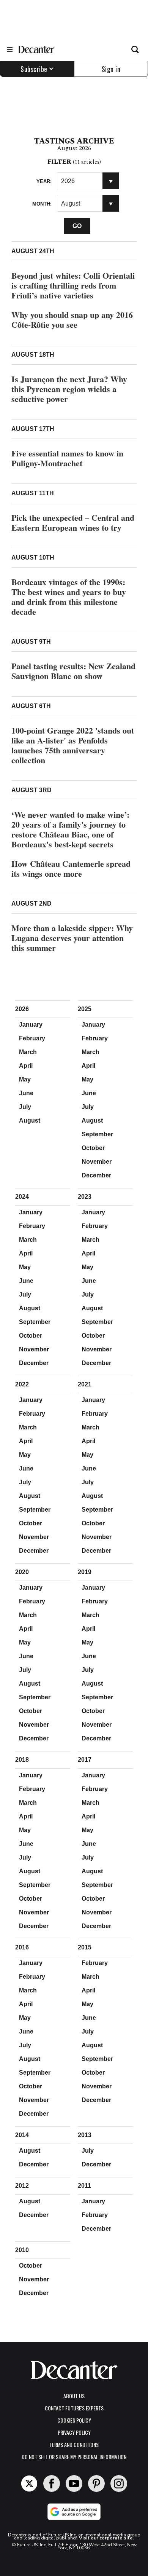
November (97, 1162)
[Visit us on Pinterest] (96, 2483)
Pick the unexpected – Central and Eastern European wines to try (73, 522)
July (25, 1107)
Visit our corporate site (106, 2538)
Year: (44, 181)
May (25, 1079)
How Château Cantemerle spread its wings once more (71, 869)
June (26, 1093)
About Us (74, 2396)
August (30, 1121)
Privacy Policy (74, 2432)
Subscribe (34, 69)
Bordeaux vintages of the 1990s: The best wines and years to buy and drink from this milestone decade (69, 597)
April (26, 1066)
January (31, 1025)
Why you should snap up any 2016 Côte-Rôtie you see (72, 320)
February (32, 1038)
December (96, 1175)
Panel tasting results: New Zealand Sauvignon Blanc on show (73, 671)
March (28, 1052)
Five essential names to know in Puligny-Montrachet (67, 458)
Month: (42, 204)
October (93, 1148)
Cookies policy (74, 2420)
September (97, 1134)
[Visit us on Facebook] (52, 2483)
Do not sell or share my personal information (74, 2457)
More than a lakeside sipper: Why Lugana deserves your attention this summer (72, 938)
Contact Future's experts (74, 2408)
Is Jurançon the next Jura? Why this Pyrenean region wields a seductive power (69, 389)
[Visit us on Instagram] (119, 2483)
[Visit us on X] (29, 2483)
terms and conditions (74, 2444)
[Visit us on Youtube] (74, 2483)
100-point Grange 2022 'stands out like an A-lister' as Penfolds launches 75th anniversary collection (73, 745)
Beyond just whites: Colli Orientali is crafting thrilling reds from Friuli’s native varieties (73, 285)
